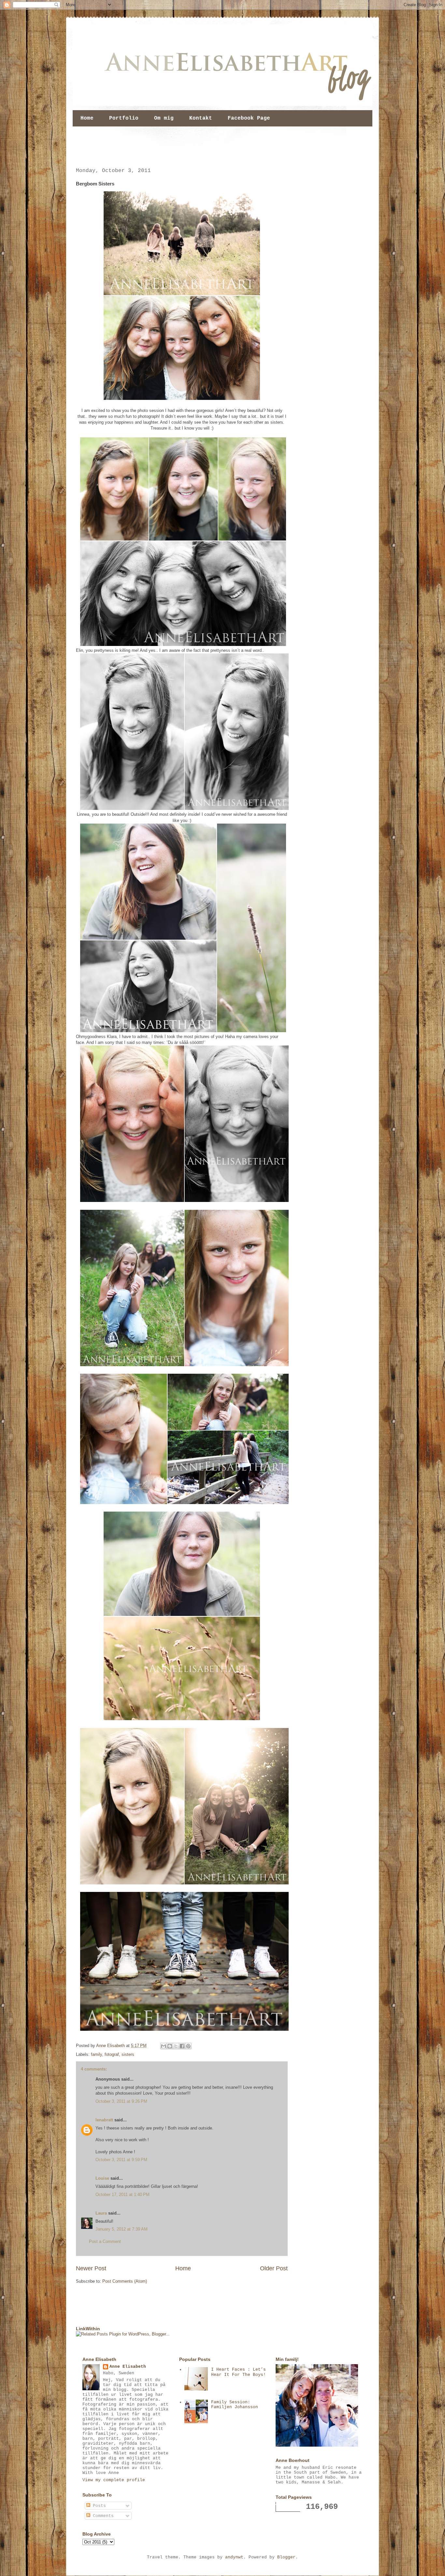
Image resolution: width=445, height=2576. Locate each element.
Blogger (286, 2557)
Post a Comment (105, 2241)
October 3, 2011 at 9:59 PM (121, 2160)
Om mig (164, 118)
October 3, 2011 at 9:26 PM (121, 2101)
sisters (128, 2054)
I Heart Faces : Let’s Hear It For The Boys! (238, 2372)
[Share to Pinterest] (188, 2046)
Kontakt (201, 118)
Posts (98, 2506)
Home (87, 118)
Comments (102, 2516)
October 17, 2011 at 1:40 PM (122, 2195)
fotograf (112, 2054)
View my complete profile (114, 2480)
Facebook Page (249, 118)
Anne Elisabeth (128, 2367)
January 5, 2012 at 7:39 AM (122, 2229)
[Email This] (164, 2046)
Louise (102, 2178)
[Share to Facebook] (182, 2046)
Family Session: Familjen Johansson (235, 2405)
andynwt (234, 2557)
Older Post (274, 2268)
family (96, 2054)
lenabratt (104, 2120)
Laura (101, 2213)
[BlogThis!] (170, 2046)
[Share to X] (176, 2046)
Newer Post (91, 2268)
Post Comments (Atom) (125, 2281)
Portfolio (124, 118)
